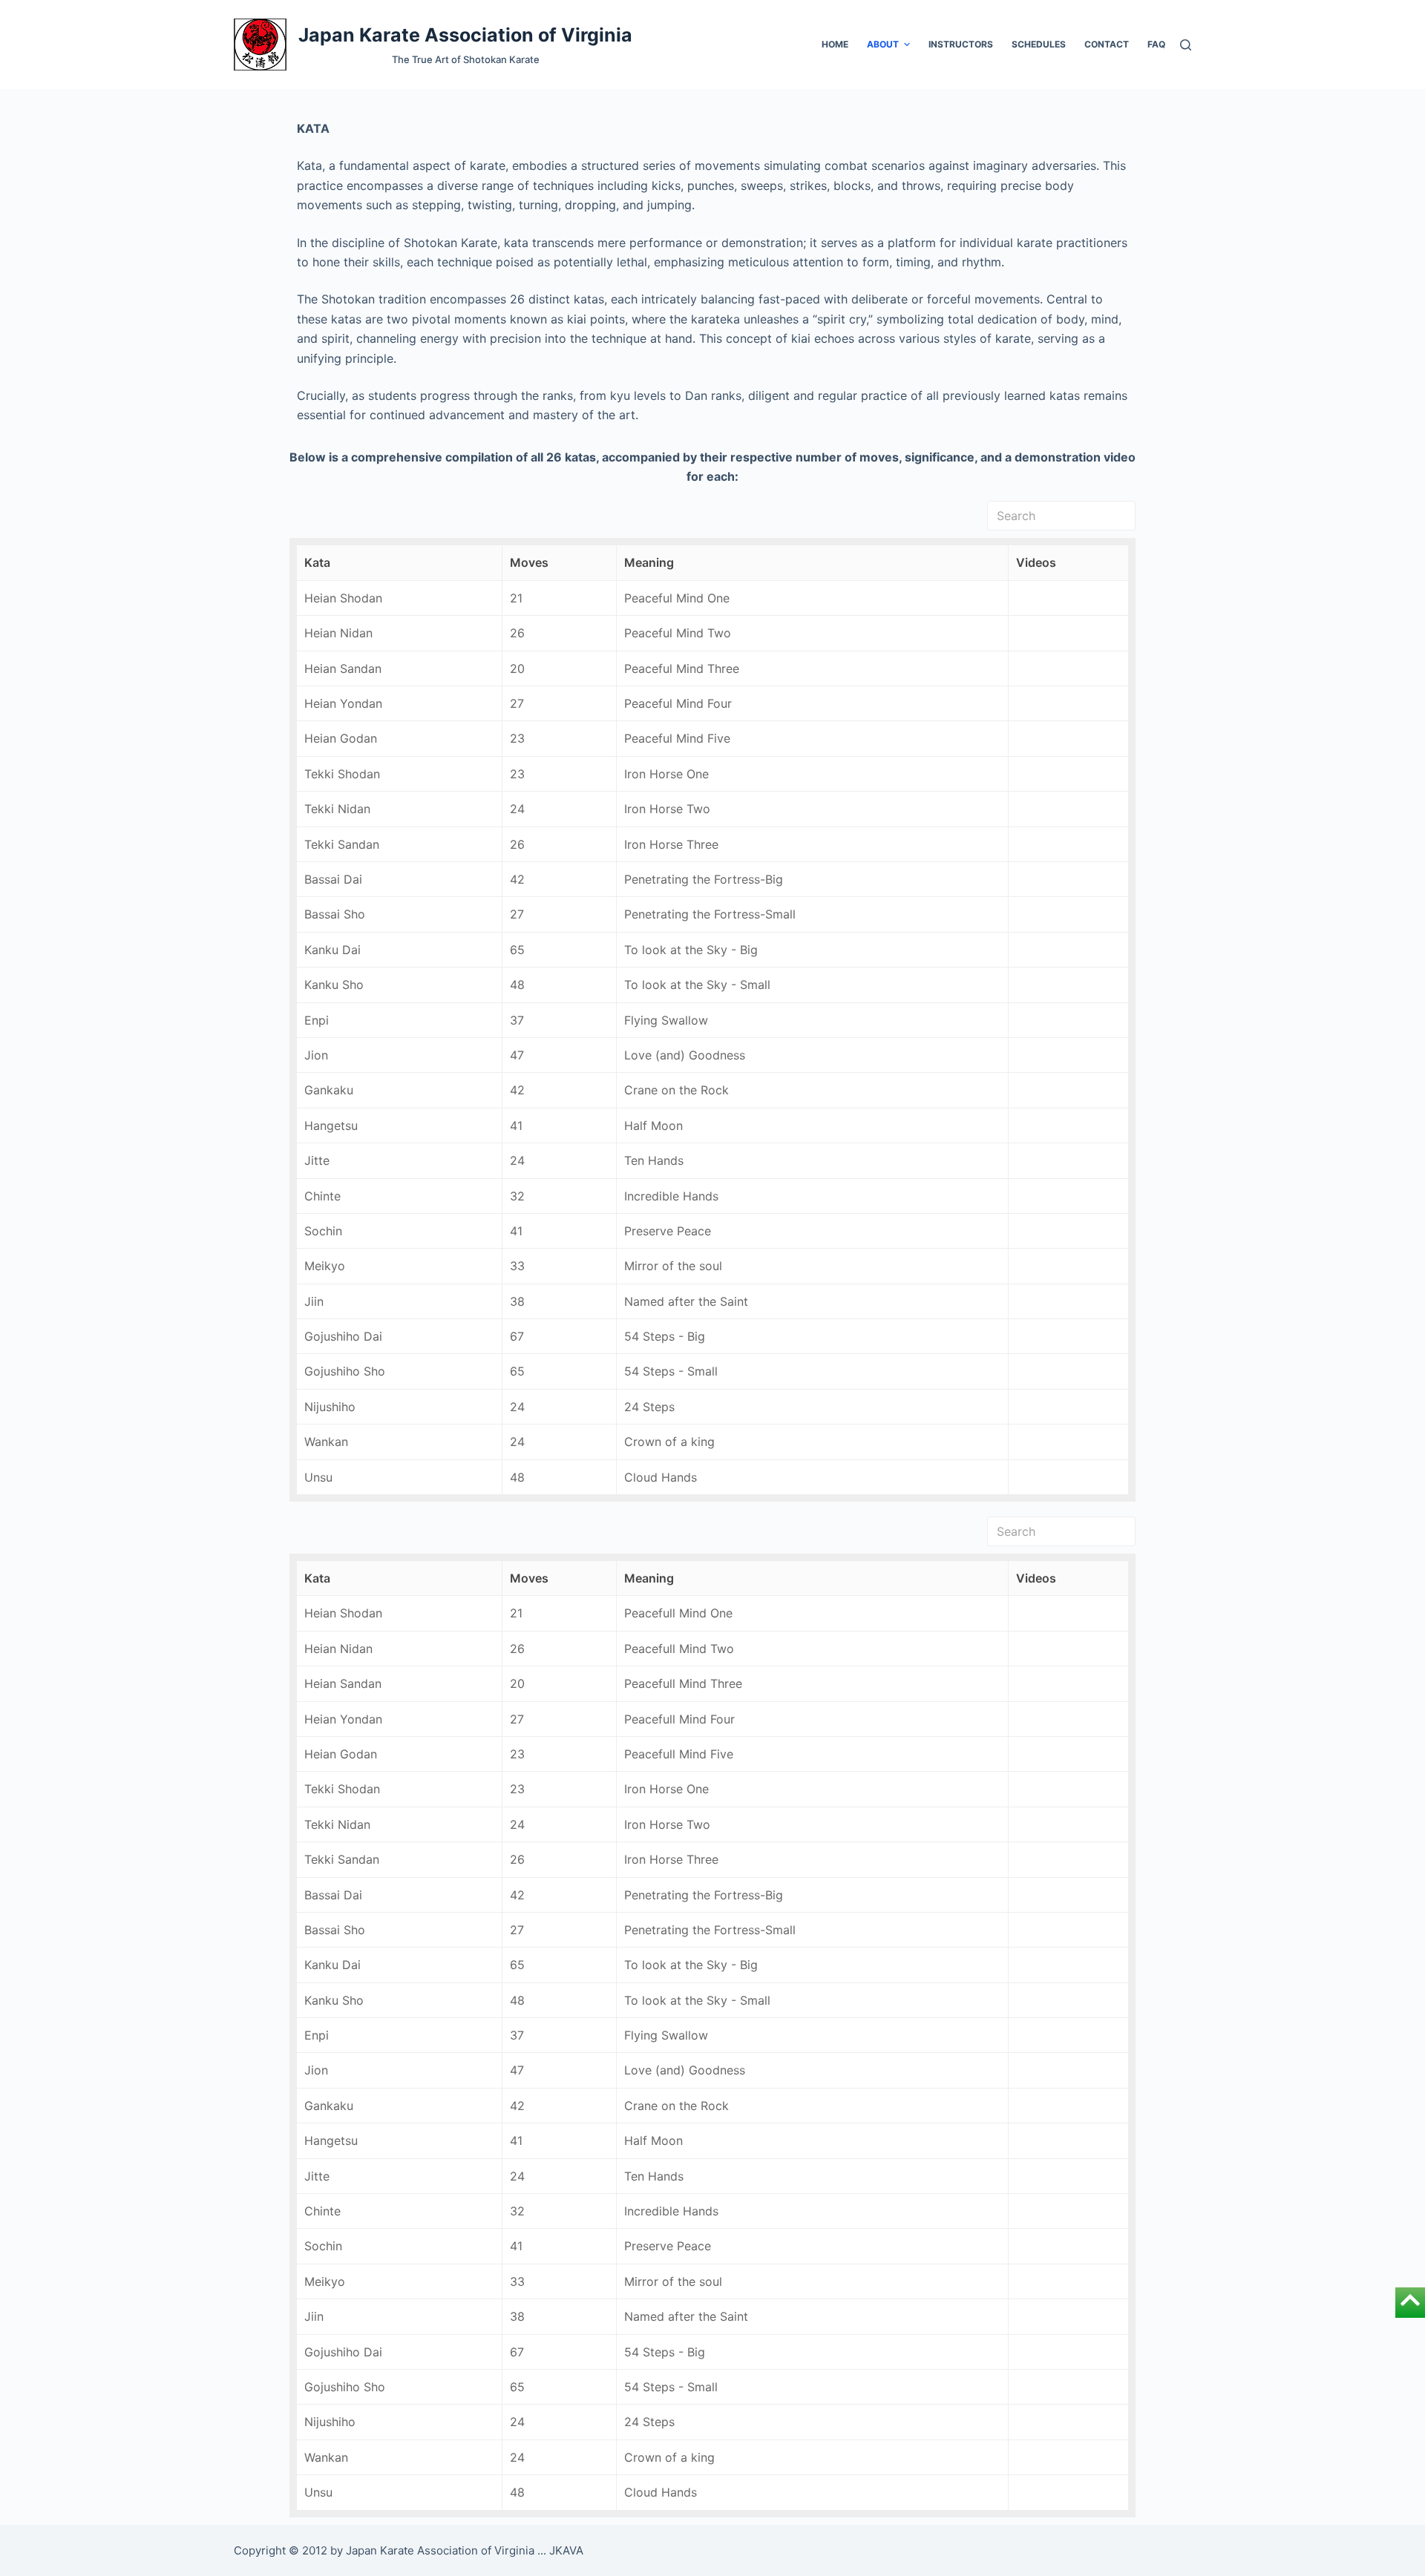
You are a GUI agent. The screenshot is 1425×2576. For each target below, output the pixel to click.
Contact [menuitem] (1107, 44)
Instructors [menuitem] (961, 44)
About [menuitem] (883, 44)
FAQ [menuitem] (1156, 44)
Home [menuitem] (835, 44)
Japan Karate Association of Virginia (465, 35)
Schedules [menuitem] (1039, 44)
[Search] (1186, 45)
